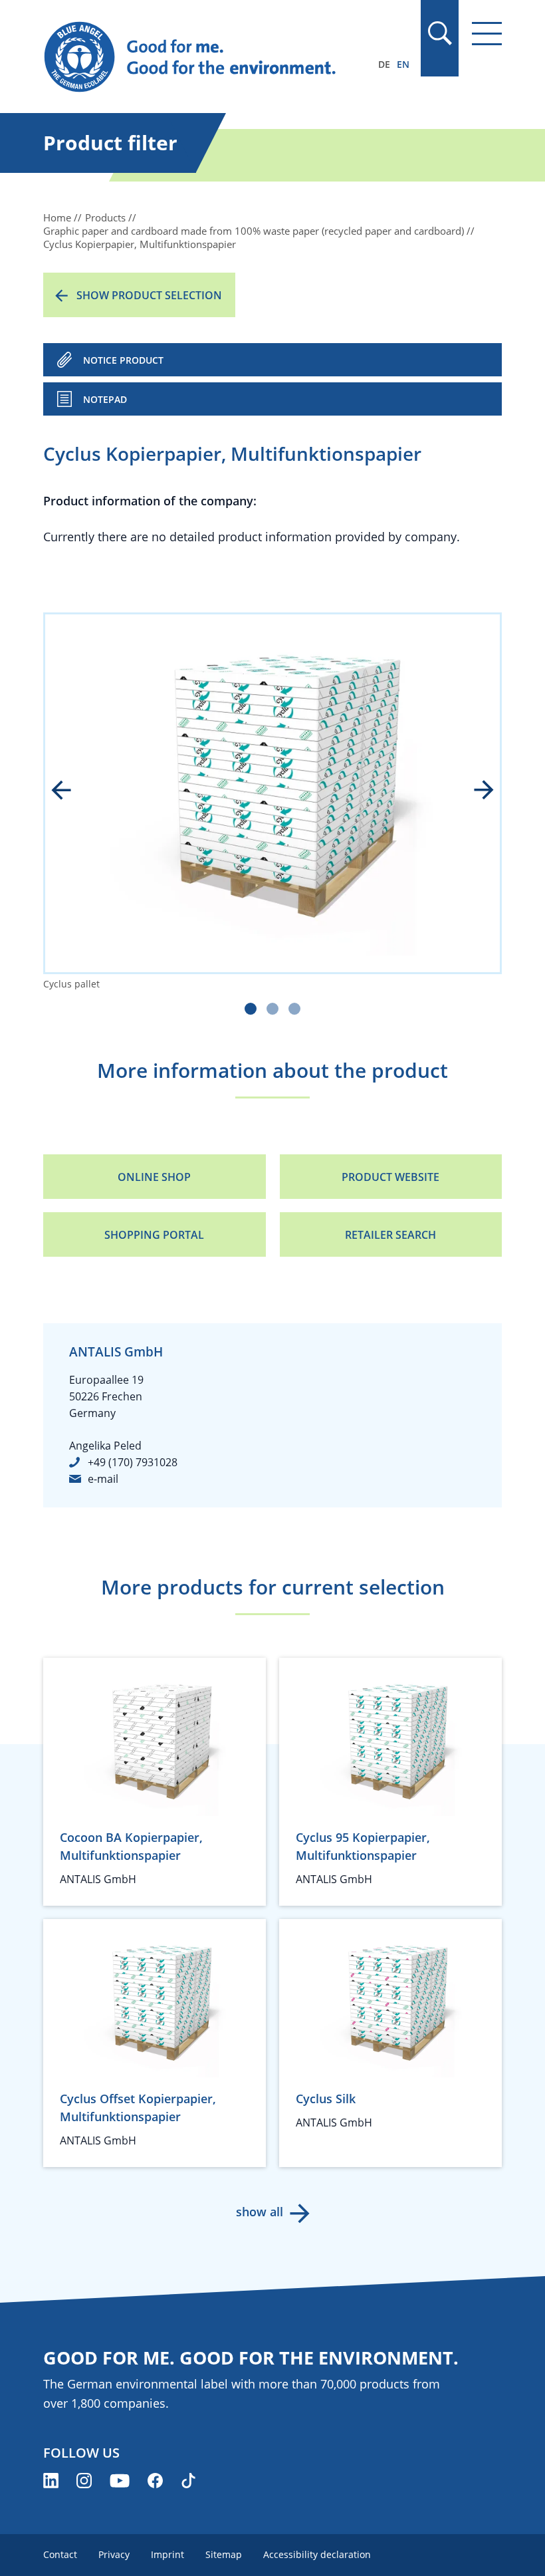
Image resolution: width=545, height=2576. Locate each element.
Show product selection (149, 295)
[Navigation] (487, 34)
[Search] (439, 33)
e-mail (103, 1479)
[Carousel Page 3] (294, 1009)
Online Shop (154, 1177)
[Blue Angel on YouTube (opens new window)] (120, 2481)
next (475, 791)
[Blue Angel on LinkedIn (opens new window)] (51, 2481)
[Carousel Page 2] (272, 1009)
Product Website (390, 1177)
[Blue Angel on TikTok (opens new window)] (188, 2481)
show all (260, 2212)
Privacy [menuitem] (114, 2554)
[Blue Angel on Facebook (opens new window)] (155, 2481)
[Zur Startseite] (204, 57)
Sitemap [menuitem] (224, 2554)
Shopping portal (154, 1235)
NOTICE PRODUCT (123, 360)
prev (70, 791)
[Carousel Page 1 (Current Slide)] (251, 1009)
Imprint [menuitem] (167, 2554)
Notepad (105, 399)
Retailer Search (390, 1235)
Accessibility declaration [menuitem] (317, 2554)
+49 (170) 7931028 (133, 1462)
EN (403, 64)
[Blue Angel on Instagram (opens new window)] (84, 2481)
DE (384, 64)
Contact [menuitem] (60, 2554)
